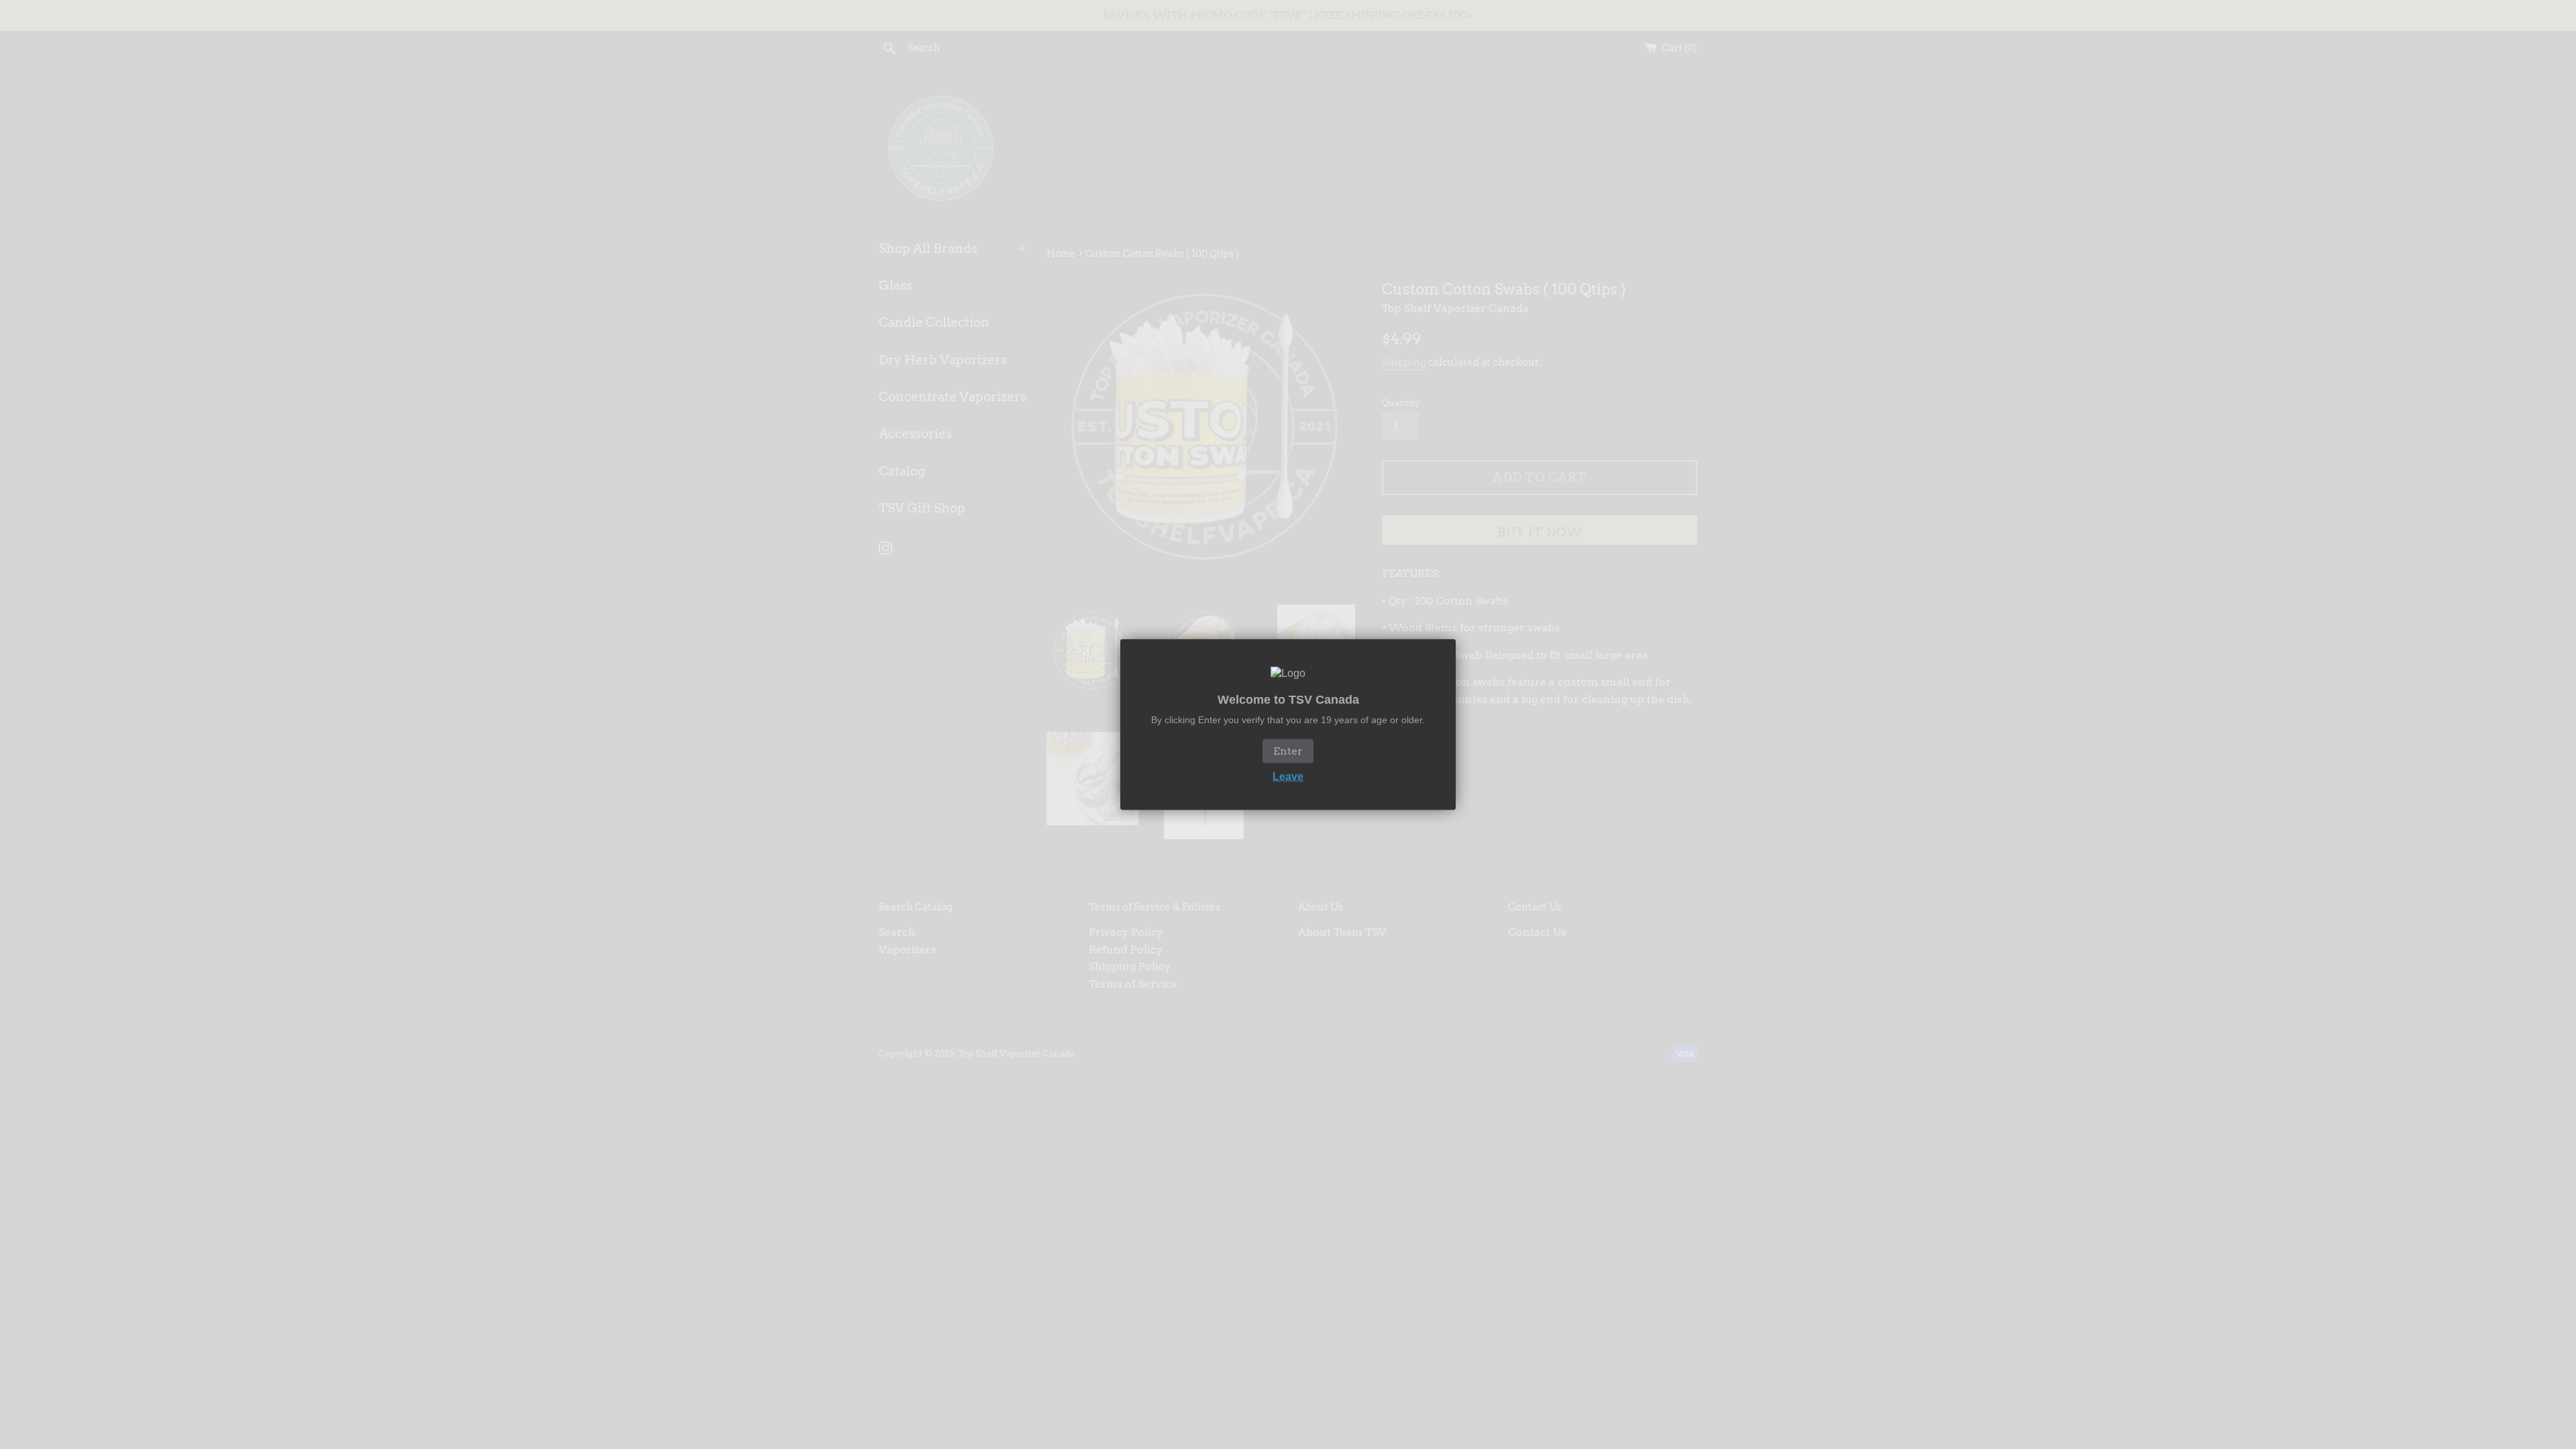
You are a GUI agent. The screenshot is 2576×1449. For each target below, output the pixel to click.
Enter (1288, 750)
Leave (1288, 776)
